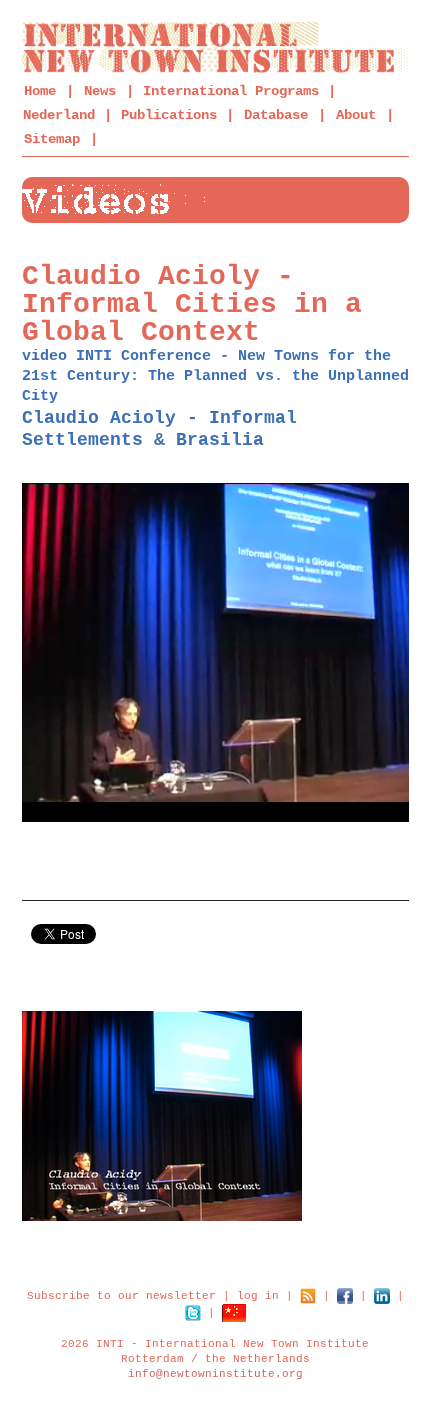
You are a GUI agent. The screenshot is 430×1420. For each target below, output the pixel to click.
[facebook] (345, 1295)
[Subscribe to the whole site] (308, 1295)
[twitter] (193, 1312)
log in (258, 1295)
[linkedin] (382, 1295)
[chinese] (234, 1312)
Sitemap (52, 139)
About (356, 115)
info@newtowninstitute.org (215, 1374)
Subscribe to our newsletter (121, 1295)
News (100, 91)
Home (40, 91)
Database (276, 115)
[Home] (215, 47)
